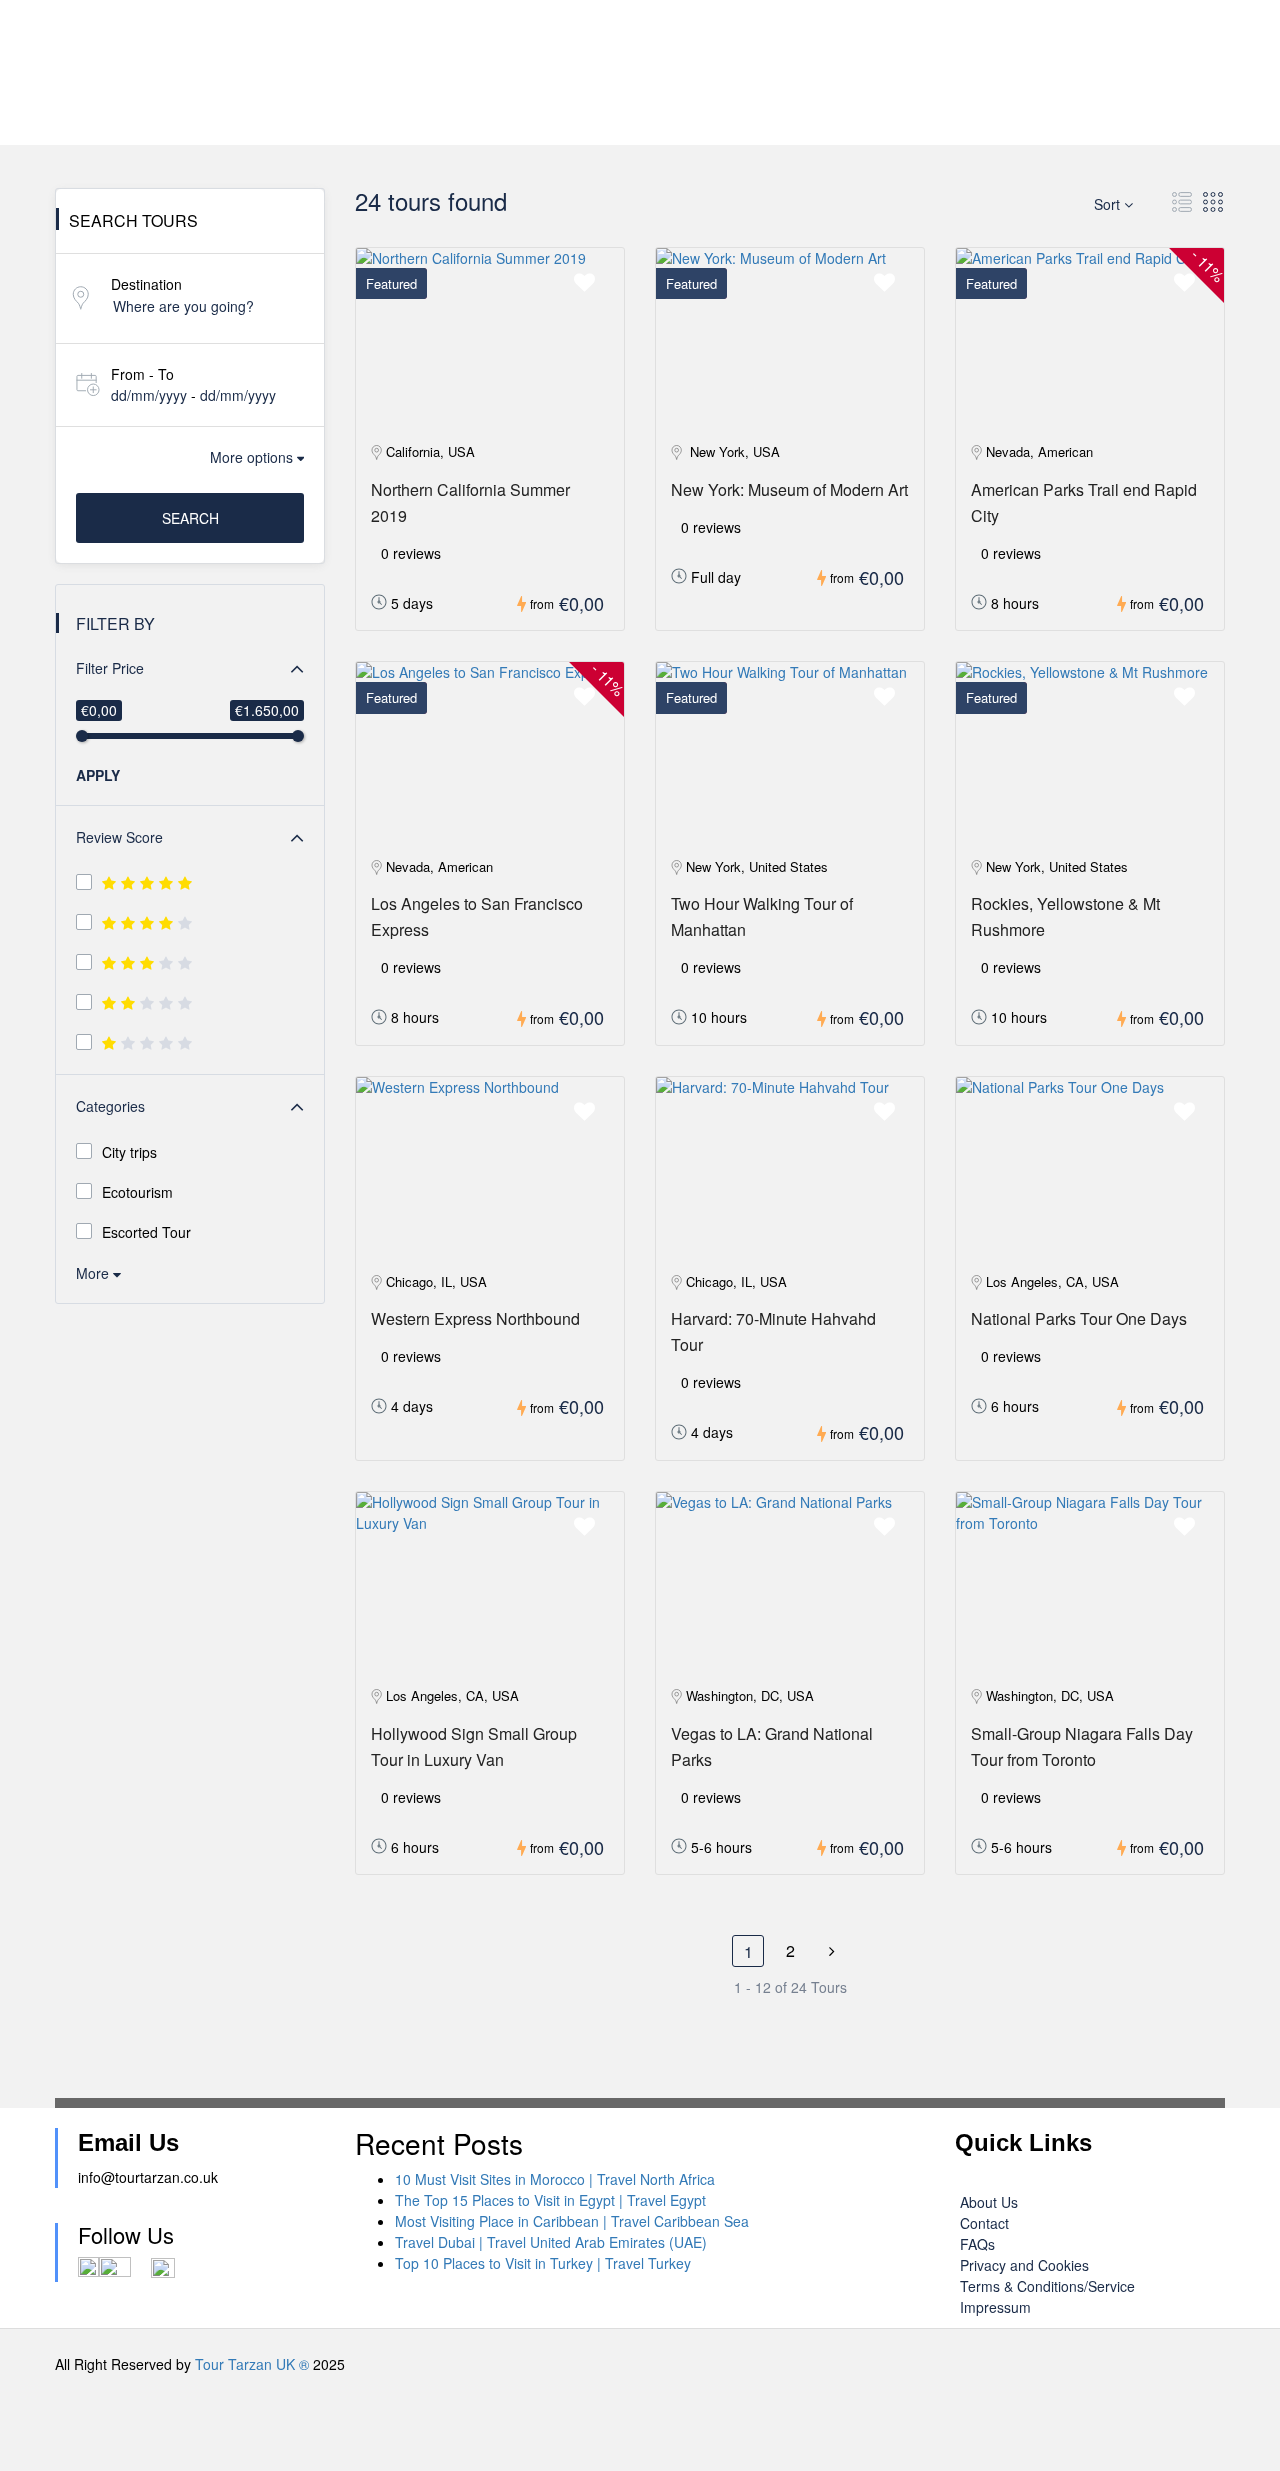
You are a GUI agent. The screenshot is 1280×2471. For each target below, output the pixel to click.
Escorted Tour (146, 1232)
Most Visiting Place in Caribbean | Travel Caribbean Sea (572, 2221)
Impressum (995, 2307)
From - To (142, 374)
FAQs (977, 2244)
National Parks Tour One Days (1079, 1318)
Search (190, 518)
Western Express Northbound (475, 1318)
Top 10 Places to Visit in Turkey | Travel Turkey (543, 2263)
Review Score (119, 837)
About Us (989, 2202)
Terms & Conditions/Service (1047, 2286)
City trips (129, 1152)
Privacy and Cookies (1024, 2265)
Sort (1109, 204)
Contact (984, 2223)
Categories (110, 1106)
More (94, 1273)
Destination (146, 284)
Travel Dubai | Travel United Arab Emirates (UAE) (551, 2242)
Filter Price (110, 668)
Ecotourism (137, 1192)
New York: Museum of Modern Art (789, 489)
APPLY (98, 775)
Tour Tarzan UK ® (252, 2364)
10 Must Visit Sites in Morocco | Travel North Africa (555, 2179)
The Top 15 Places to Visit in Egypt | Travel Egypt (550, 2200)
